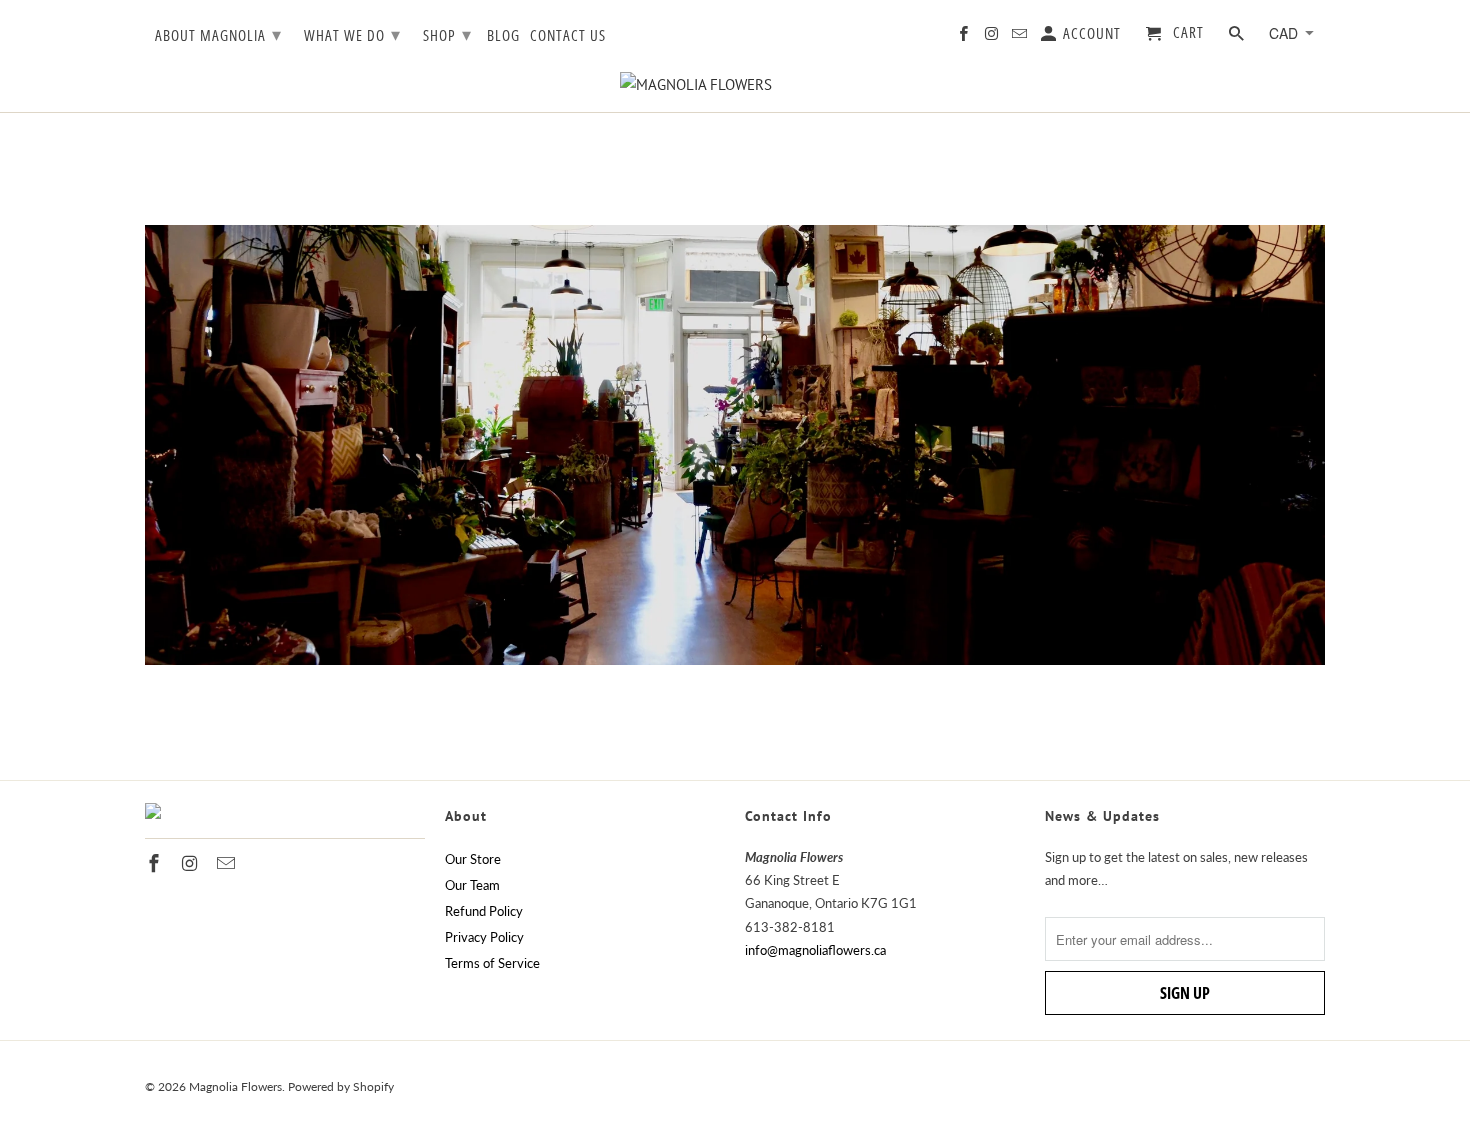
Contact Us (568, 36)
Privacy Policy (484, 937)
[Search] (1238, 37)
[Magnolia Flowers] (735, 84)
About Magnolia (218, 34)
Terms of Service (492, 963)
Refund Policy (484, 911)
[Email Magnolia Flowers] (1021, 37)
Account (1090, 34)
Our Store (473, 859)
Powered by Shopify (341, 1086)
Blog (503, 36)
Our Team (472, 885)
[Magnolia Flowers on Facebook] (965, 37)
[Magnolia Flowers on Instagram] (993, 37)
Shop (447, 34)
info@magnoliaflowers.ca (815, 950)
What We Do (352, 34)
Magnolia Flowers (235, 1086)
